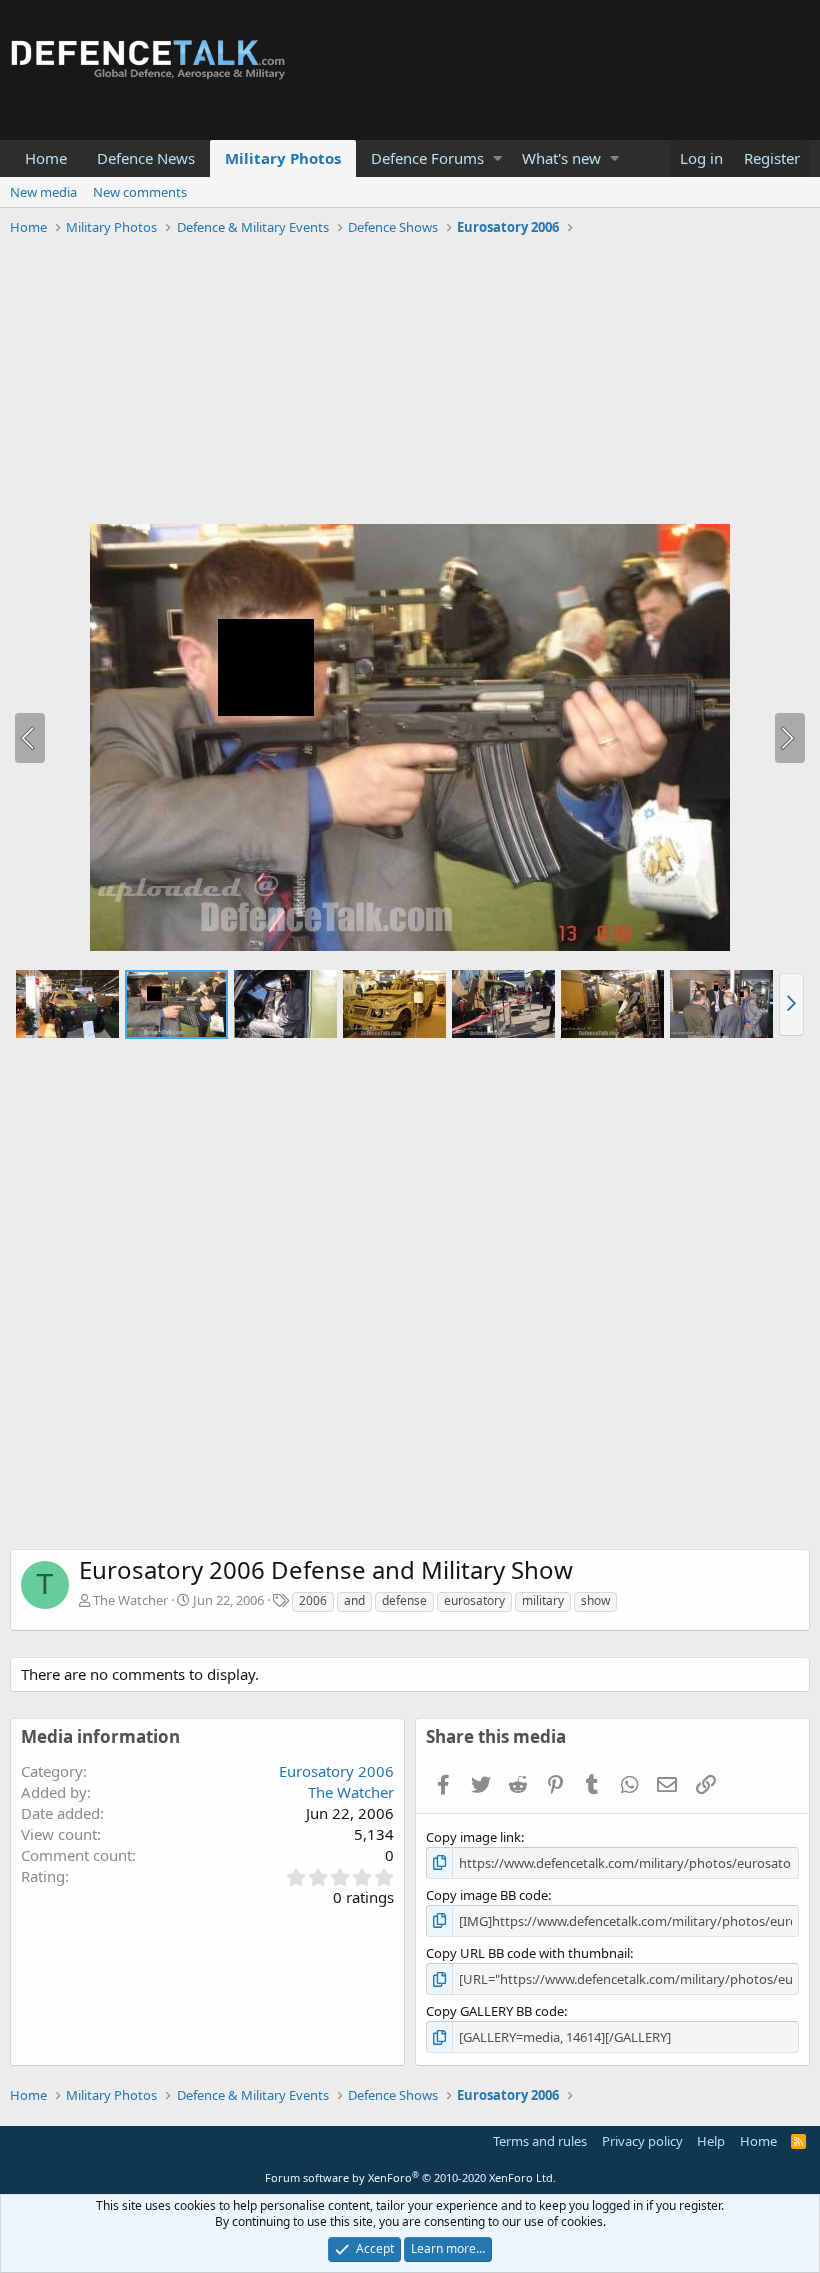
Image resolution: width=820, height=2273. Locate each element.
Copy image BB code (487, 1895)
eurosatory (474, 1600)
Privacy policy (642, 2141)
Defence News (146, 158)
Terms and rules (540, 2141)
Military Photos (283, 158)
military (543, 1600)
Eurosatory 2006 (336, 1771)
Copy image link (473, 1837)
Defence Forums (427, 158)
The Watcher (130, 1600)
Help (711, 2141)
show (595, 1600)
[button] (497, 158)
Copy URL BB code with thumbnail (528, 1953)
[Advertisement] (410, 383)
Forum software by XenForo (410, 2177)
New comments (140, 192)
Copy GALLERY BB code (495, 2011)
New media (43, 192)
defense (404, 1600)
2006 (313, 1600)
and (354, 1600)
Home (46, 158)
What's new (561, 158)
